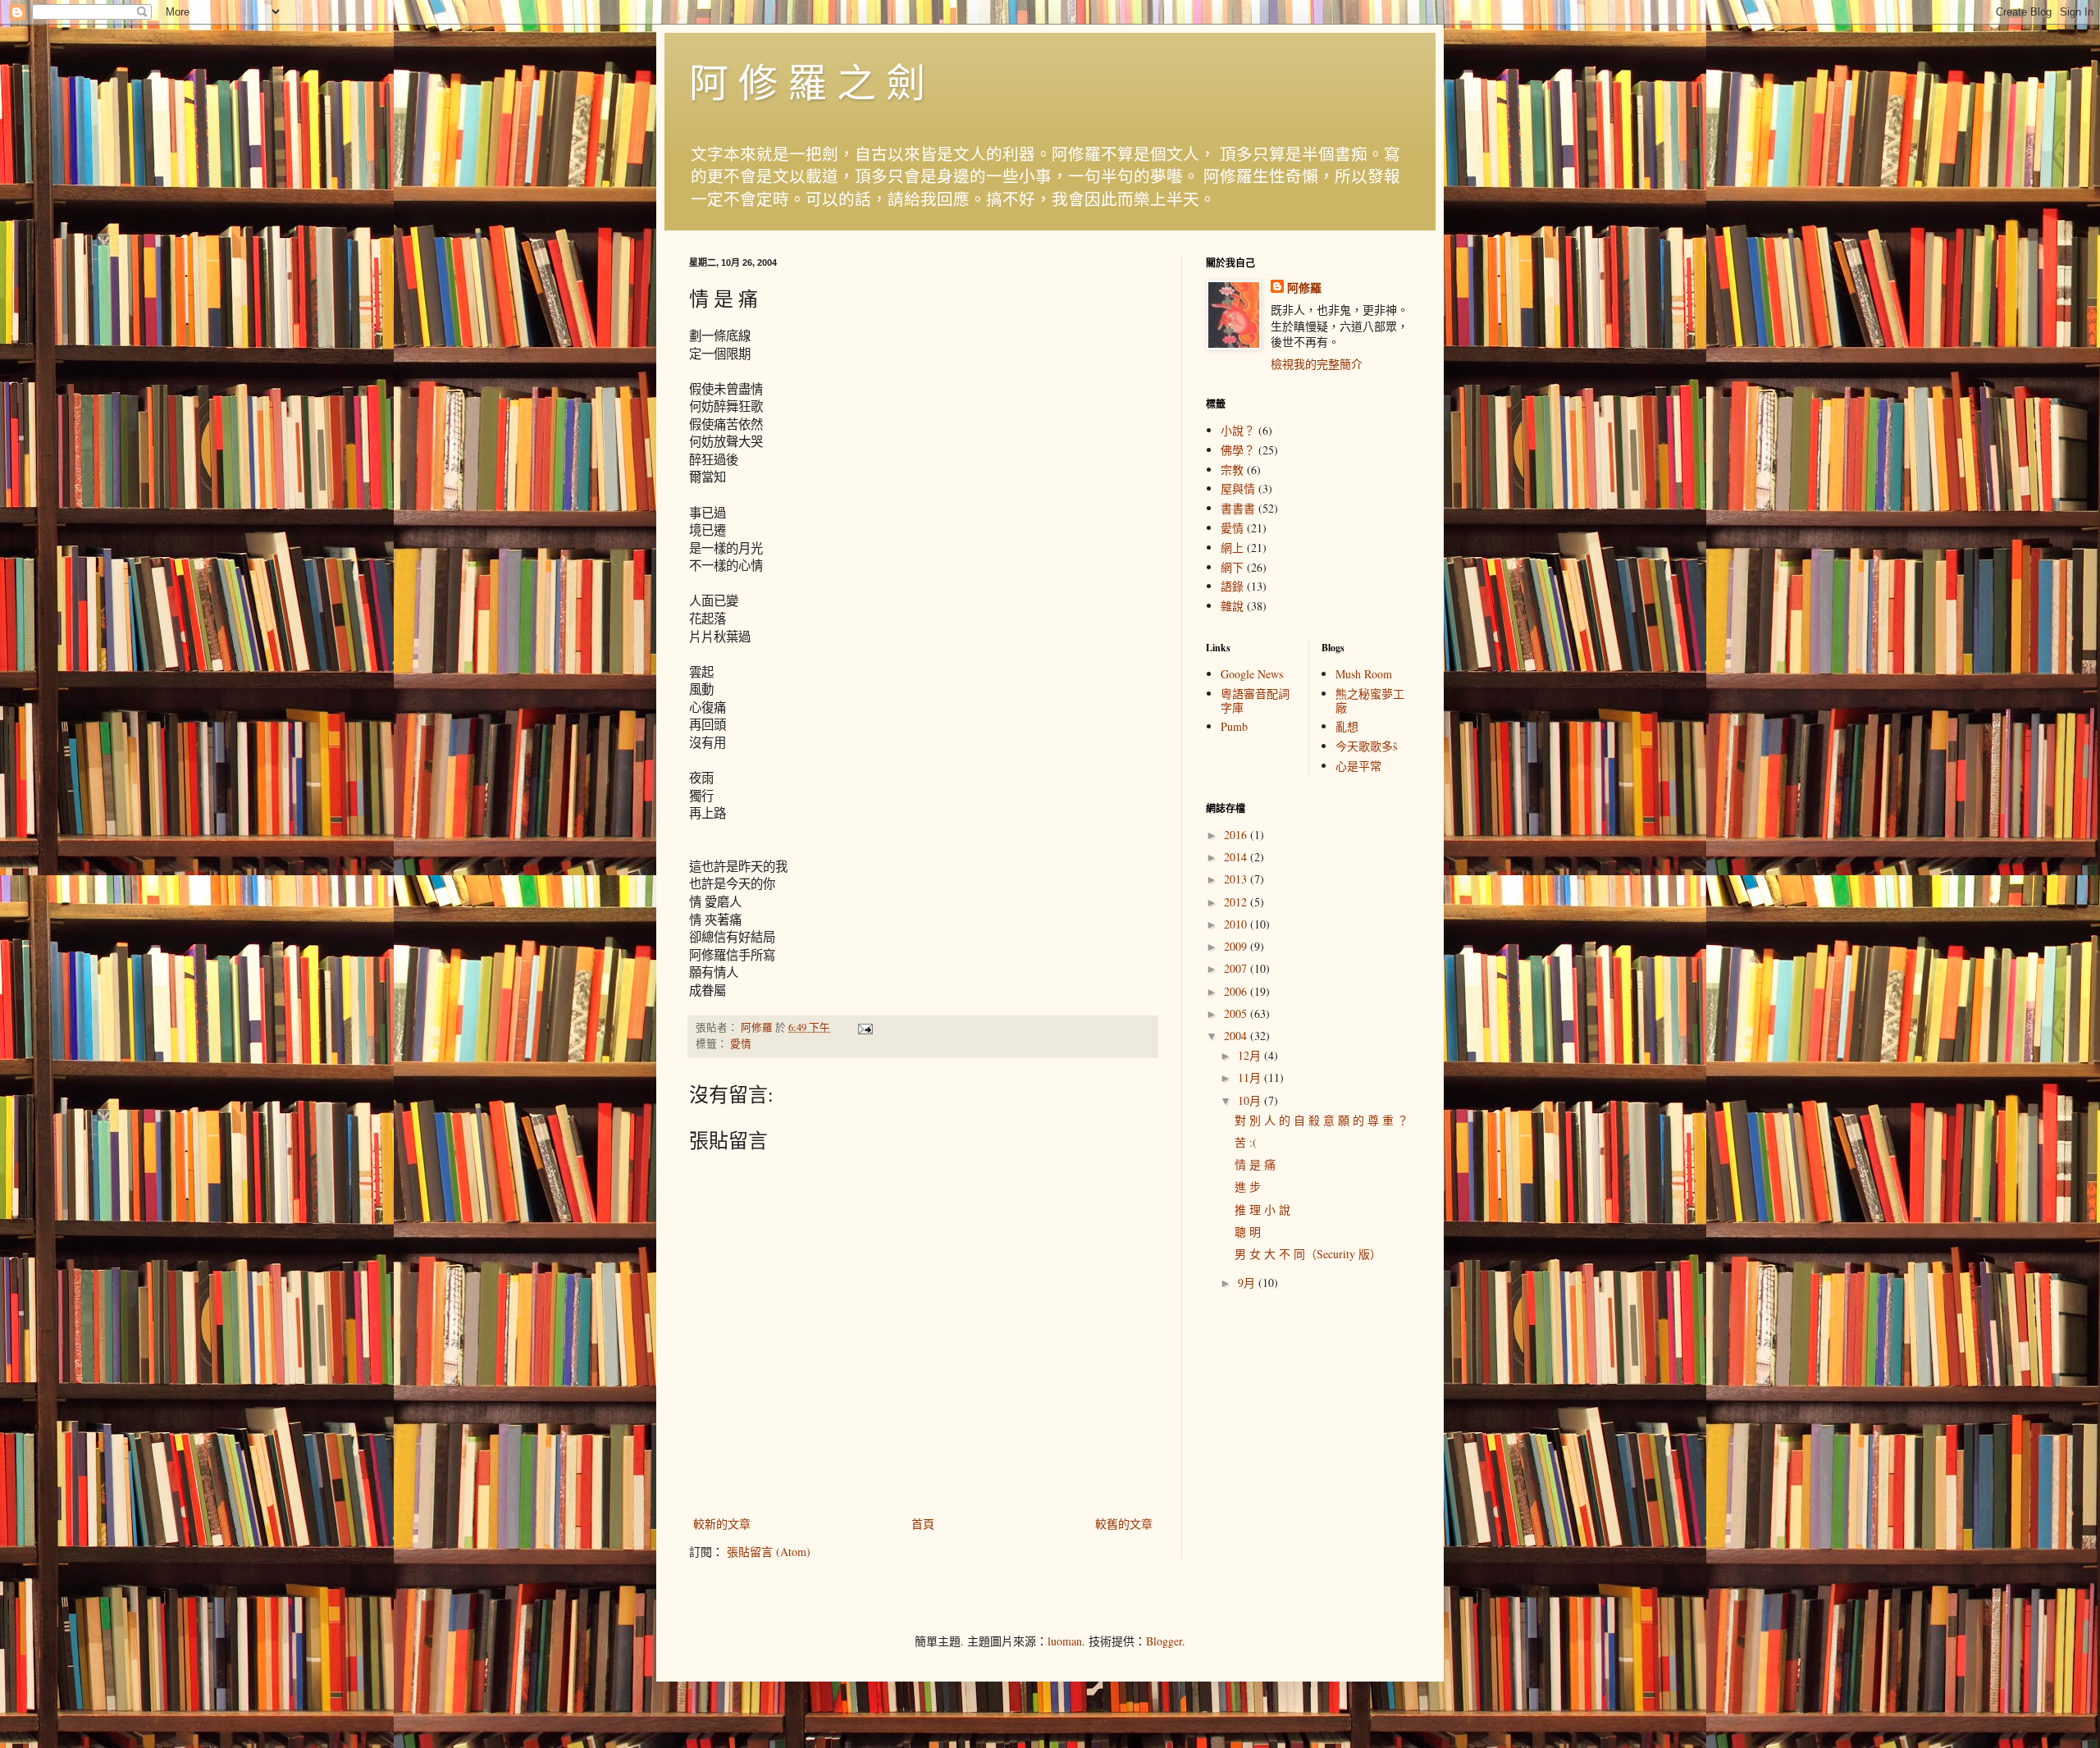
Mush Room (1364, 674)
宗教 (1232, 470)
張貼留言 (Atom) (769, 1552)
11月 (1251, 1077)
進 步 (1248, 1187)
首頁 (923, 1524)
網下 (1232, 567)
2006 (1237, 991)
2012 (1237, 902)
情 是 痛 (1255, 1164)
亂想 (1347, 726)
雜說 (1232, 606)
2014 (1237, 857)
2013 (1237, 879)
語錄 (1232, 586)
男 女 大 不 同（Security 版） (1308, 1254)
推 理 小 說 (1262, 1209)
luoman (1065, 1641)
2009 (1237, 946)
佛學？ (1238, 450)
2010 (1237, 924)
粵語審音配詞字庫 (1255, 701)
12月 (1251, 1055)
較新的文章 (722, 1524)
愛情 (741, 1044)
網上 (1232, 548)
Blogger (1164, 1641)
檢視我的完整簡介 (1317, 364)
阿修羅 (1304, 288)
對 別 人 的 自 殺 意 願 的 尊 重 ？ (1322, 1120)
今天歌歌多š (1366, 746)
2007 (1237, 968)
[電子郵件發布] (864, 1027)
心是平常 (1358, 766)
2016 (1237, 835)
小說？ (1238, 430)
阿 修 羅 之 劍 (807, 81)
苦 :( (1246, 1142)
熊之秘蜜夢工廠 (1370, 701)
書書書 (1238, 508)
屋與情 (1238, 488)
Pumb (1234, 726)
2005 (1237, 1013)
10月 (1251, 1100)
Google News (1252, 674)
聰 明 (1248, 1232)
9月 (1248, 1282)
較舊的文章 (1124, 1524)
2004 (1237, 1036)
